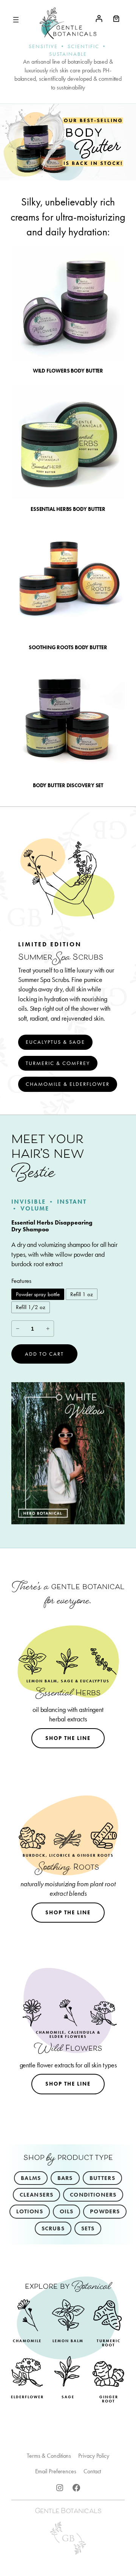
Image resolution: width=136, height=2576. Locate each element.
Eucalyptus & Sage (55, 1042)
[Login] (99, 18)
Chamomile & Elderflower (68, 1084)
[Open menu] (16, 20)
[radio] (38, 1294)
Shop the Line (68, 1738)
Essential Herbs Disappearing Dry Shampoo (52, 1226)
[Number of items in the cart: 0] (116, 18)
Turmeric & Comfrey (58, 1063)
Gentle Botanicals (68, 2512)
